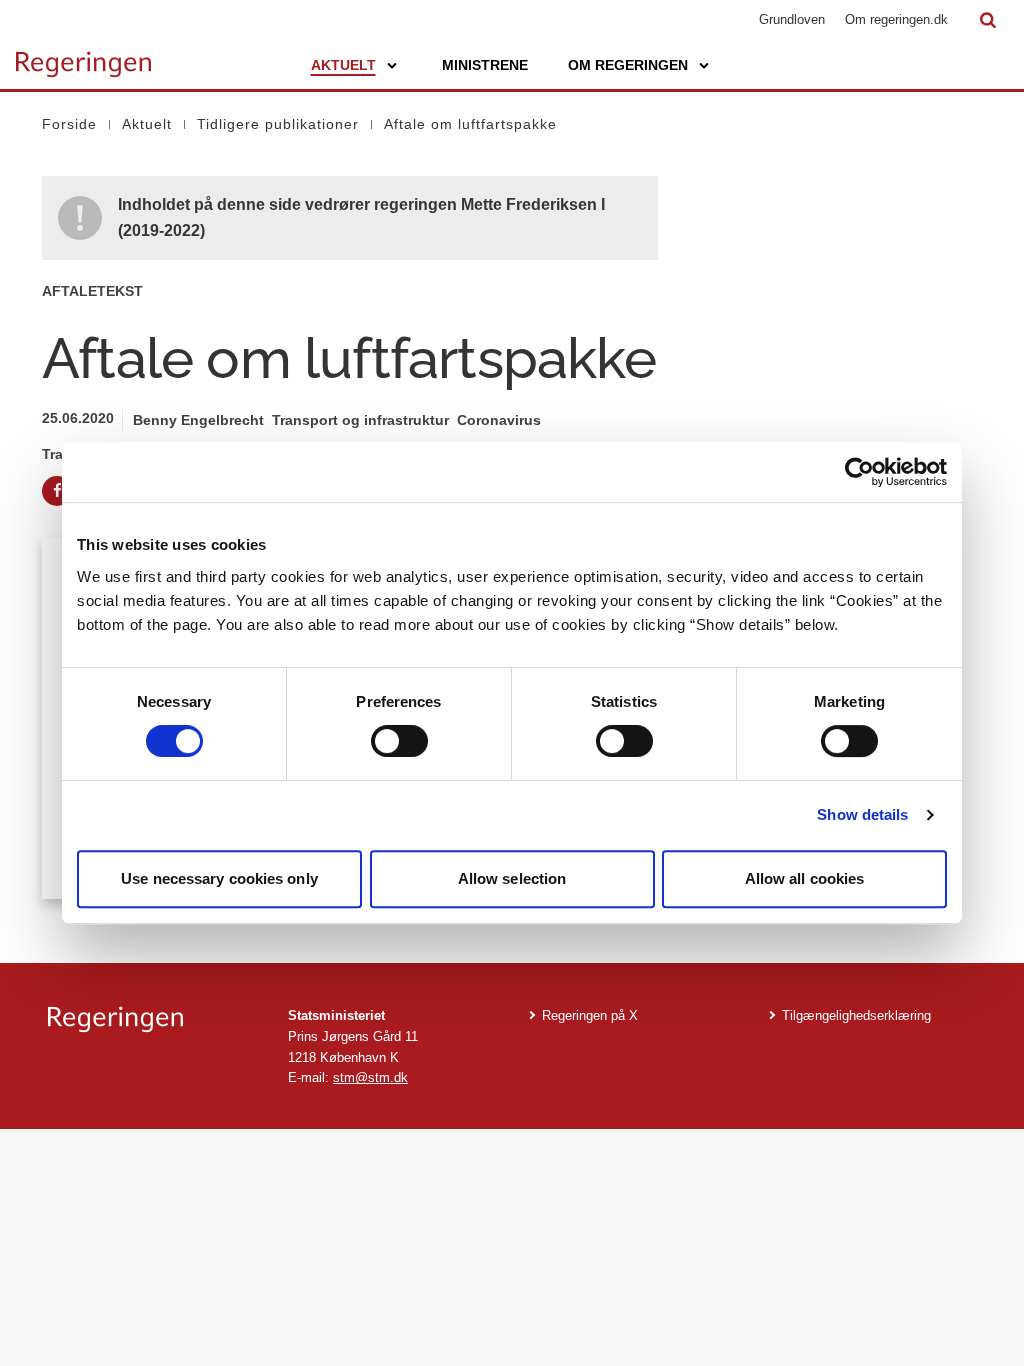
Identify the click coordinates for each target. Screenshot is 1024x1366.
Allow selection (512, 878)
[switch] (399, 741)
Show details (862, 814)
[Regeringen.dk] (152, 1019)
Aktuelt (343, 65)
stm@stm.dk (370, 1077)
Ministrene (485, 65)
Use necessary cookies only (219, 878)
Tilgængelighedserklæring (856, 1015)
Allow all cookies (805, 878)
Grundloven (792, 19)
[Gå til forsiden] (83, 55)
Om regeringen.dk (896, 19)
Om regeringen (628, 65)
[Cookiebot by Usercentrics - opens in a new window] (859, 472)
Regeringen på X (590, 1015)
